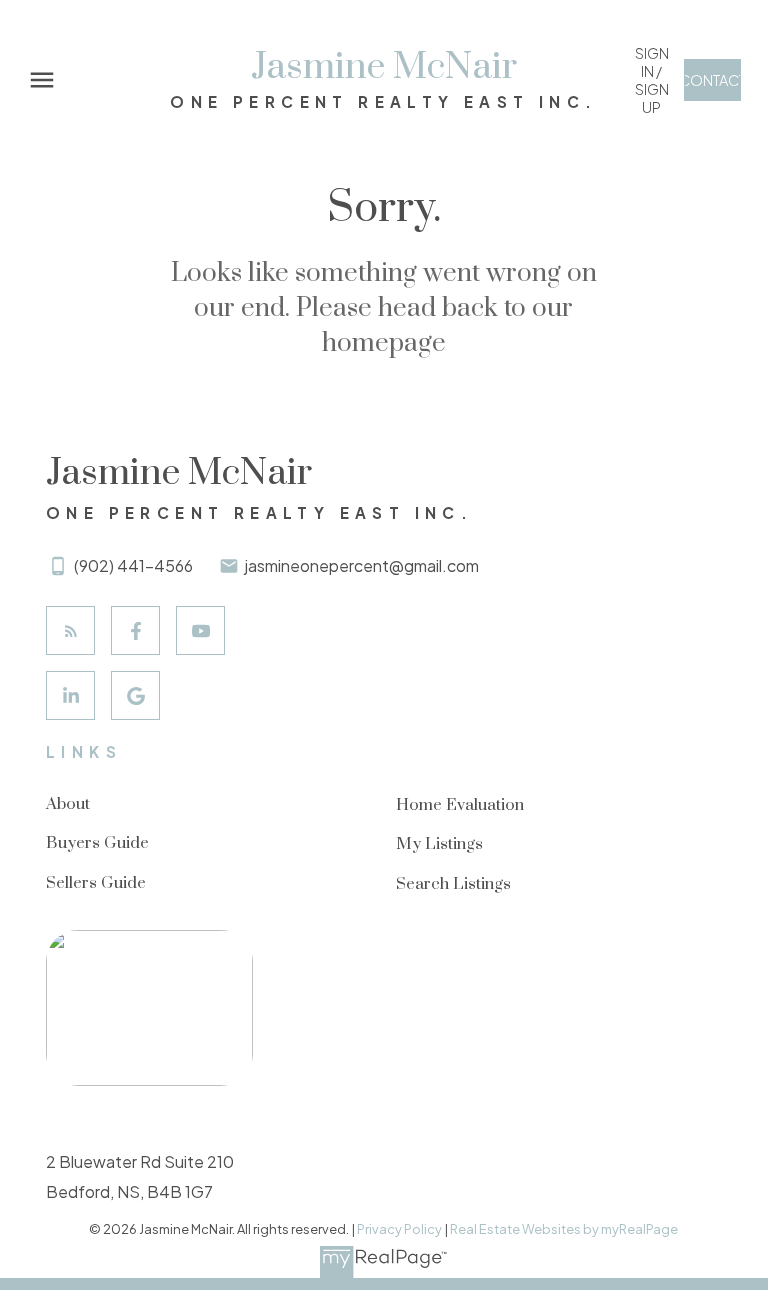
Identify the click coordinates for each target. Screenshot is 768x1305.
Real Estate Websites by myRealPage (564, 1229)
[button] (651, 80)
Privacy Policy (399, 1229)
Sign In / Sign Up (652, 80)
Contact (712, 80)
